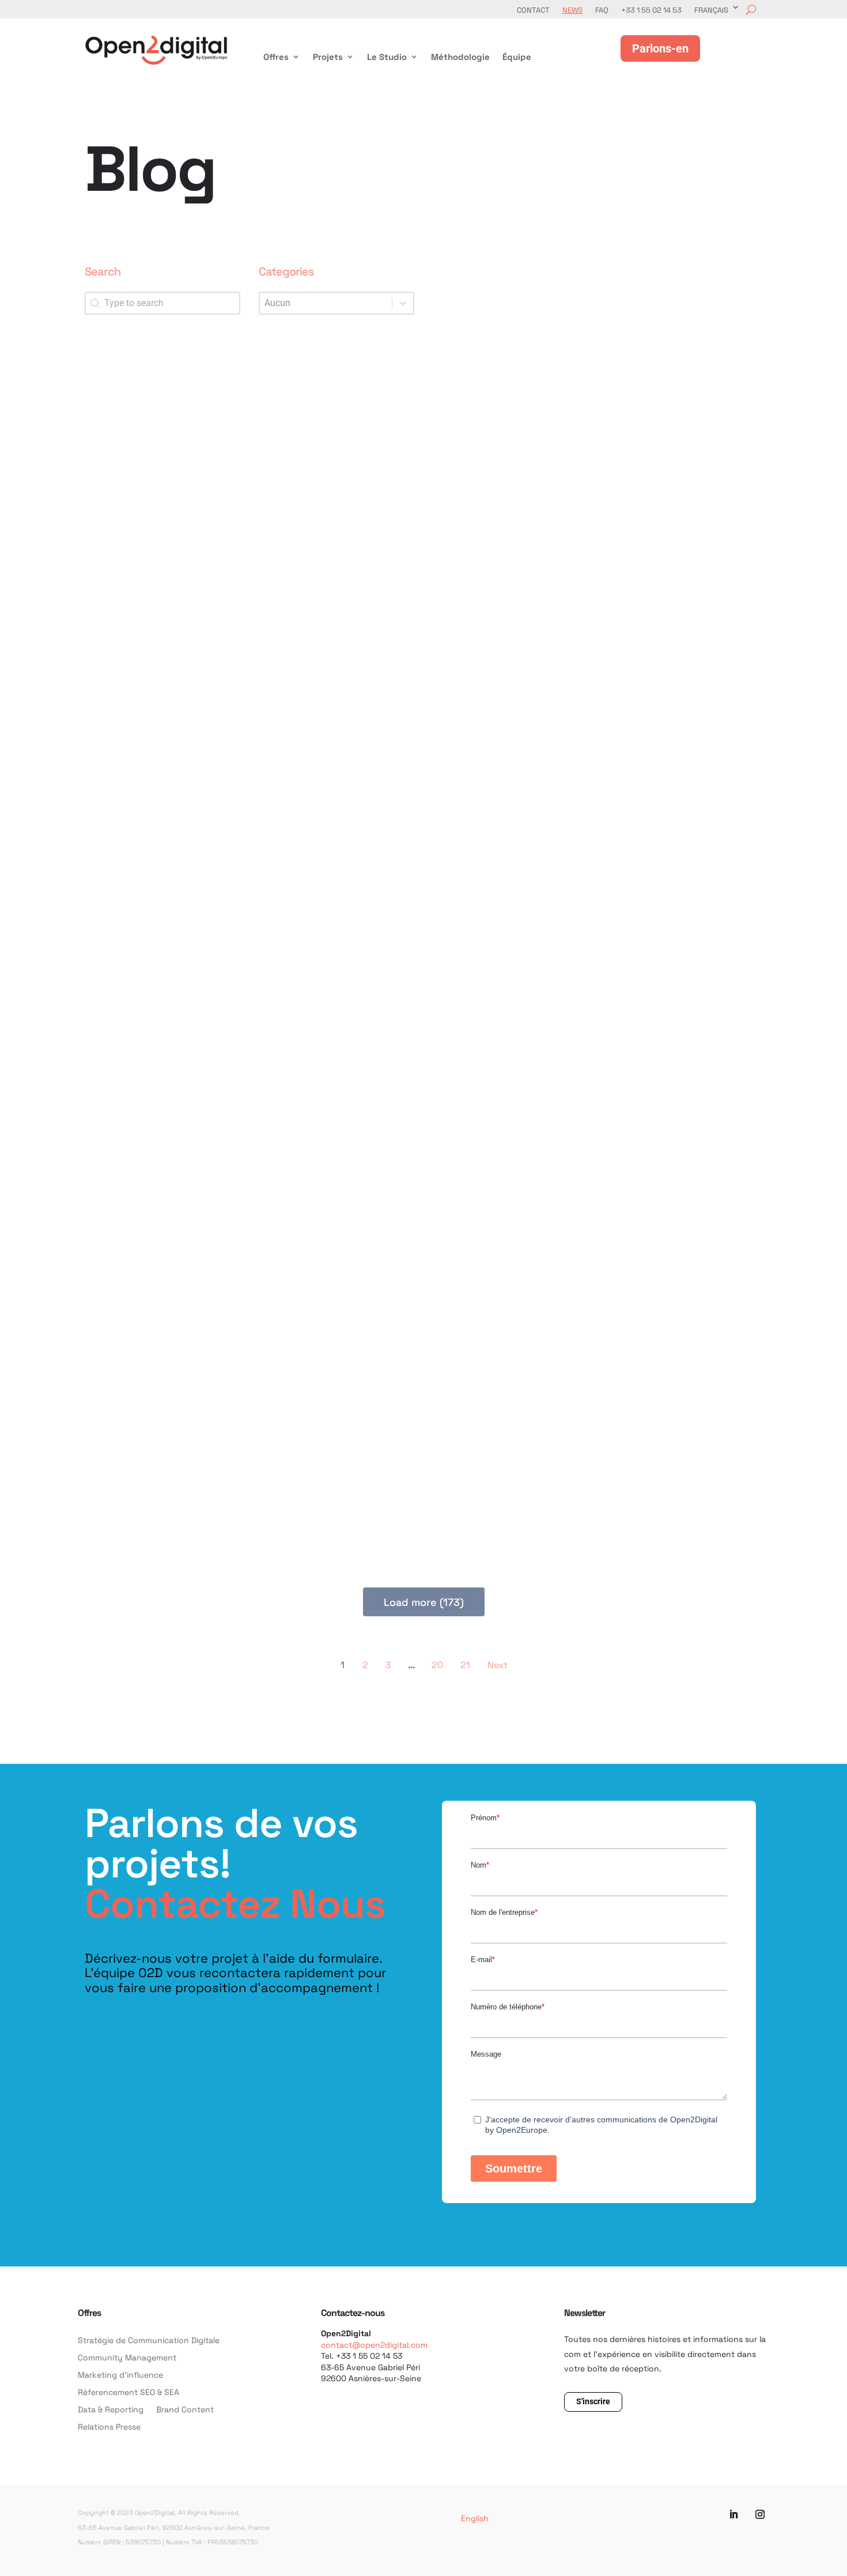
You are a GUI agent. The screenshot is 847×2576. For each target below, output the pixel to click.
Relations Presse (109, 2427)
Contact (533, 10)
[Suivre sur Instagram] (760, 2514)
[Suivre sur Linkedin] (733, 2514)
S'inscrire (593, 2401)
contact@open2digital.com (374, 2345)
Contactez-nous (353, 2312)
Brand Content (185, 2410)
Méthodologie (460, 57)
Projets (328, 57)
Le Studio (387, 57)
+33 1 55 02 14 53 (651, 10)
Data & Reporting (111, 2410)
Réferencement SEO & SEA (128, 2393)
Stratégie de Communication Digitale (149, 2341)
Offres (276, 57)
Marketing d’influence (120, 2375)
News (572, 10)
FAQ (602, 10)
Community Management (127, 2358)
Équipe (517, 57)
